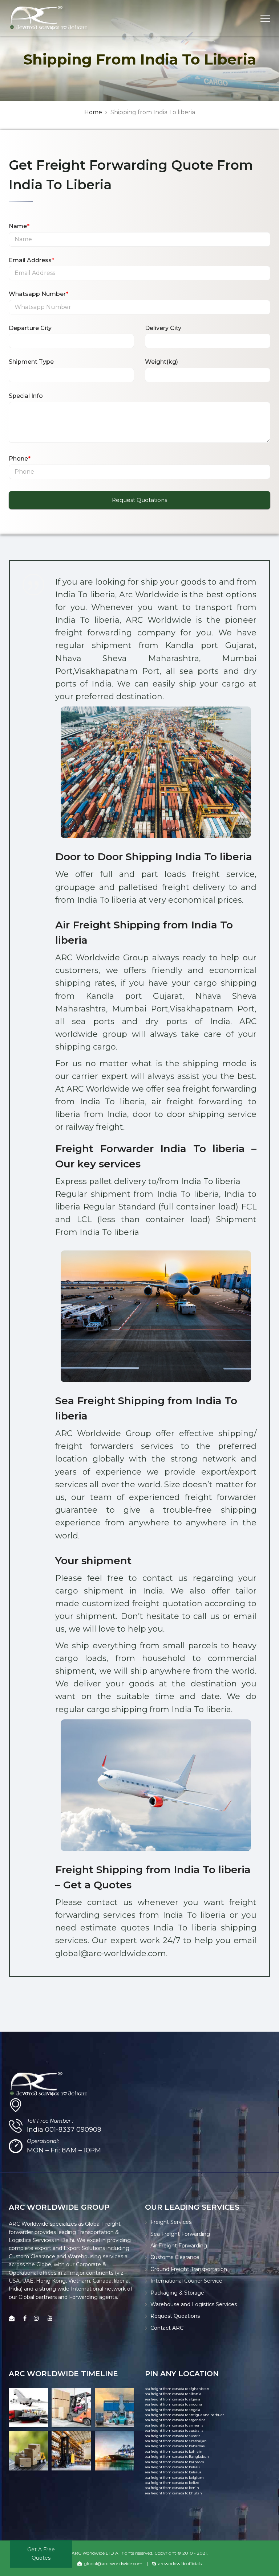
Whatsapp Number (39, 294)
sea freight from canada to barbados (174, 2462)
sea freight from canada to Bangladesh (177, 2457)
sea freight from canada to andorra (173, 2404)
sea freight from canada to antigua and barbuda (185, 2415)
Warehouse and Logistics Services (194, 2304)
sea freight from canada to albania (173, 2394)
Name (19, 226)
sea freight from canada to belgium (174, 2478)
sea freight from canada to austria (173, 2436)
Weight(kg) (161, 362)
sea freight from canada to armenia (174, 2425)
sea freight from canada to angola (173, 2410)
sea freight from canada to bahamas (175, 2446)
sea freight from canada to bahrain (174, 2451)
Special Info (26, 396)
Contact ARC (167, 2328)
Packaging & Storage (177, 2293)
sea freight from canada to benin (172, 2488)
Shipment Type (31, 362)
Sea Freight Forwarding (180, 2234)
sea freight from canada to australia (174, 2430)
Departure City (30, 328)
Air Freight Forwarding (179, 2246)
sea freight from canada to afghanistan (177, 2389)
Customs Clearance (175, 2257)
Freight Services (171, 2222)
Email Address (31, 260)
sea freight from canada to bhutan (173, 2493)
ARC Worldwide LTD (93, 2553)
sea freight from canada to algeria (173, 2399)
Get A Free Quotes (41, 2554)
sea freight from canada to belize (172, 2483)
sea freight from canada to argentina (175, 2420)
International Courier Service (186, 2281)
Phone (20, 459)
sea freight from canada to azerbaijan (176, 2441)
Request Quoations (175, 2316)
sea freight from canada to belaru (172, 2467)
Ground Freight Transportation (189, 2269)
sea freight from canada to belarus (173, 2472)
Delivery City (163, 328)
